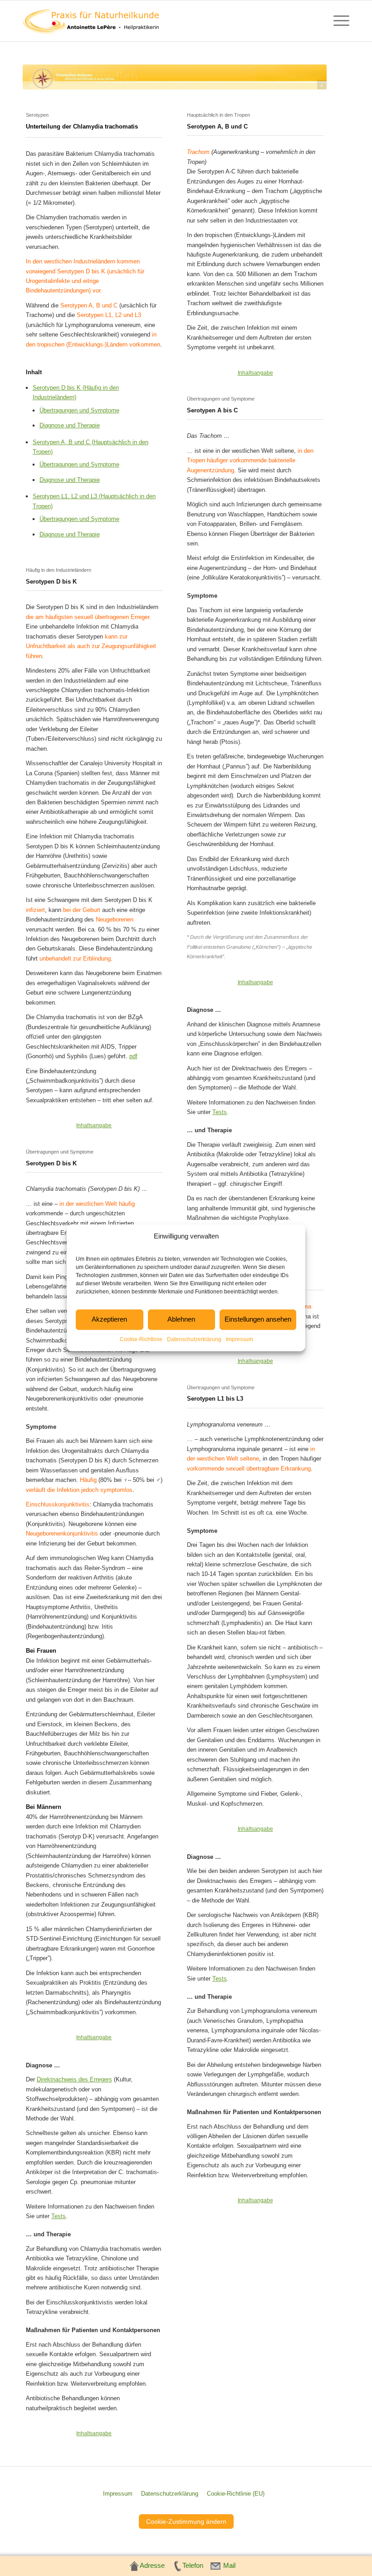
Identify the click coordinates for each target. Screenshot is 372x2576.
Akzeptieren (109, 1320)
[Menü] (337, 21)
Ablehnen (181, 1320)
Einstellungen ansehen (258, 1320)
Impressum (240, 1339)
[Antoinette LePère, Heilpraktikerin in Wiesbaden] (91, 21)
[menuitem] (337, 21)
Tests (59, 2216)
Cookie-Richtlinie (141, 1339)
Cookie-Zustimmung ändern (186, 2522)
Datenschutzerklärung (194, 1339)
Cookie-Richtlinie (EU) (236, 2494)
